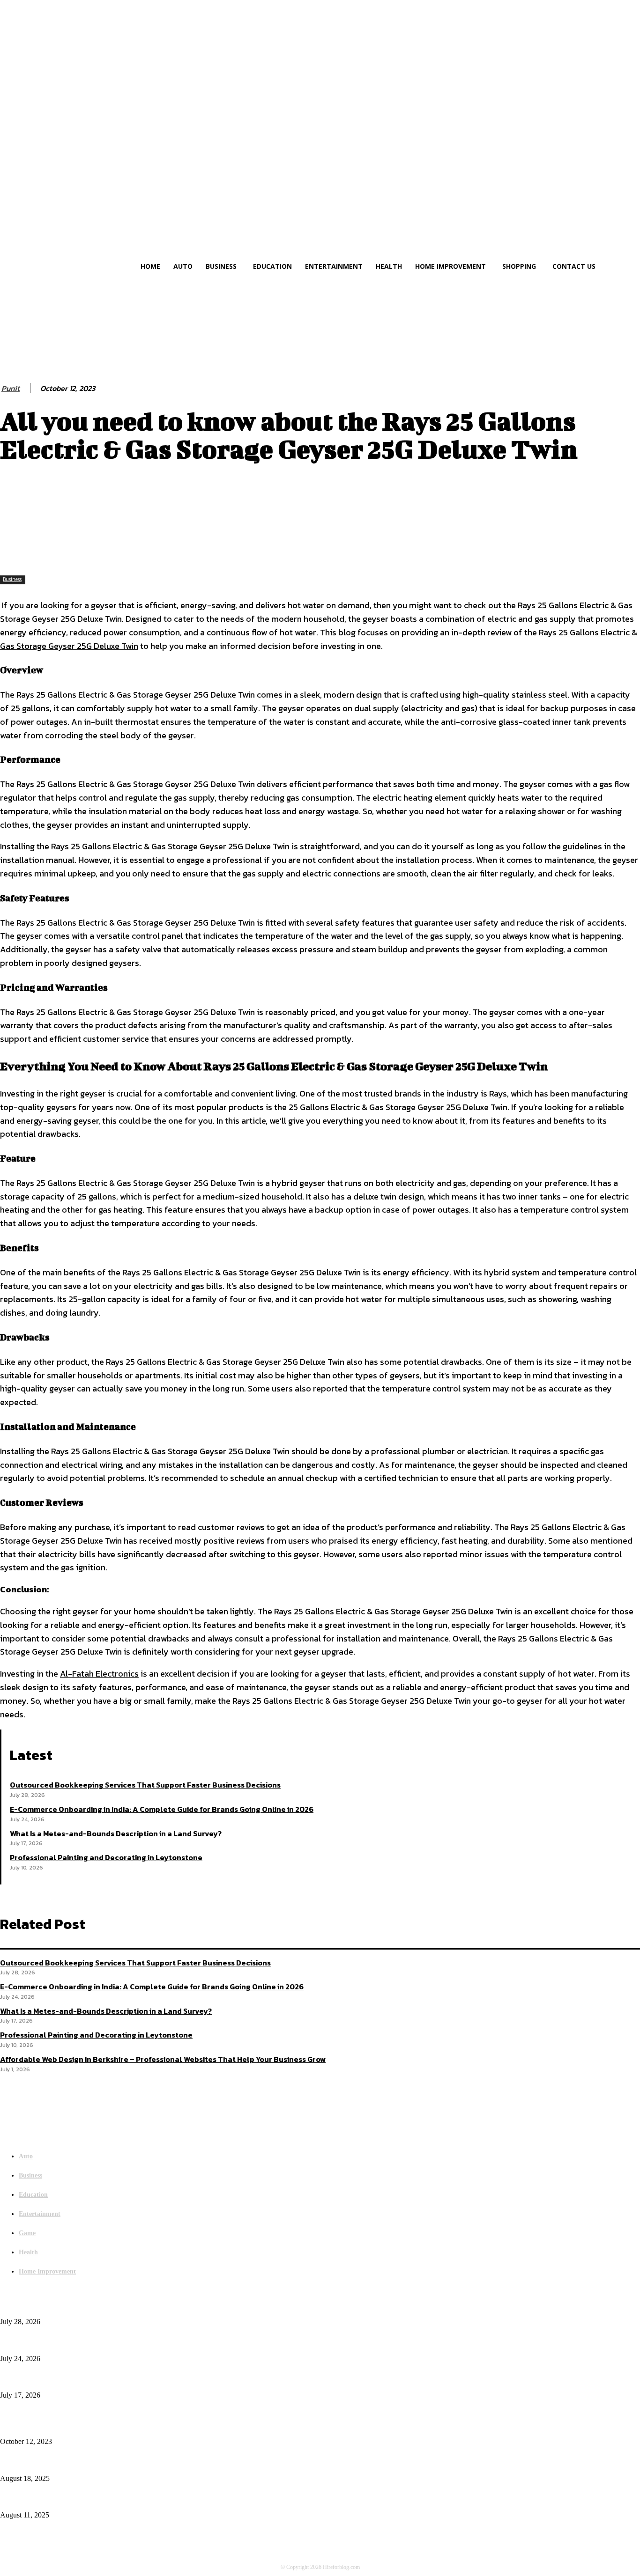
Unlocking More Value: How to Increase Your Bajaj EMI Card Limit (91, 2426)
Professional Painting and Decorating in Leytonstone (106, 1857)
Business (12, 579)
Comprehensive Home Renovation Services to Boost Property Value (90, 2463)
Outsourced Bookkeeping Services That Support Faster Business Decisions (145, 1785)
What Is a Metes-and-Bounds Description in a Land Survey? (116, 1833)
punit (11, 388)
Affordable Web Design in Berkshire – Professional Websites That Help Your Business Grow (163, 2059)
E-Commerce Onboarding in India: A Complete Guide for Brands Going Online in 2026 (162, 1809)
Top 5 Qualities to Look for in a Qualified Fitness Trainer (77, 2500)
